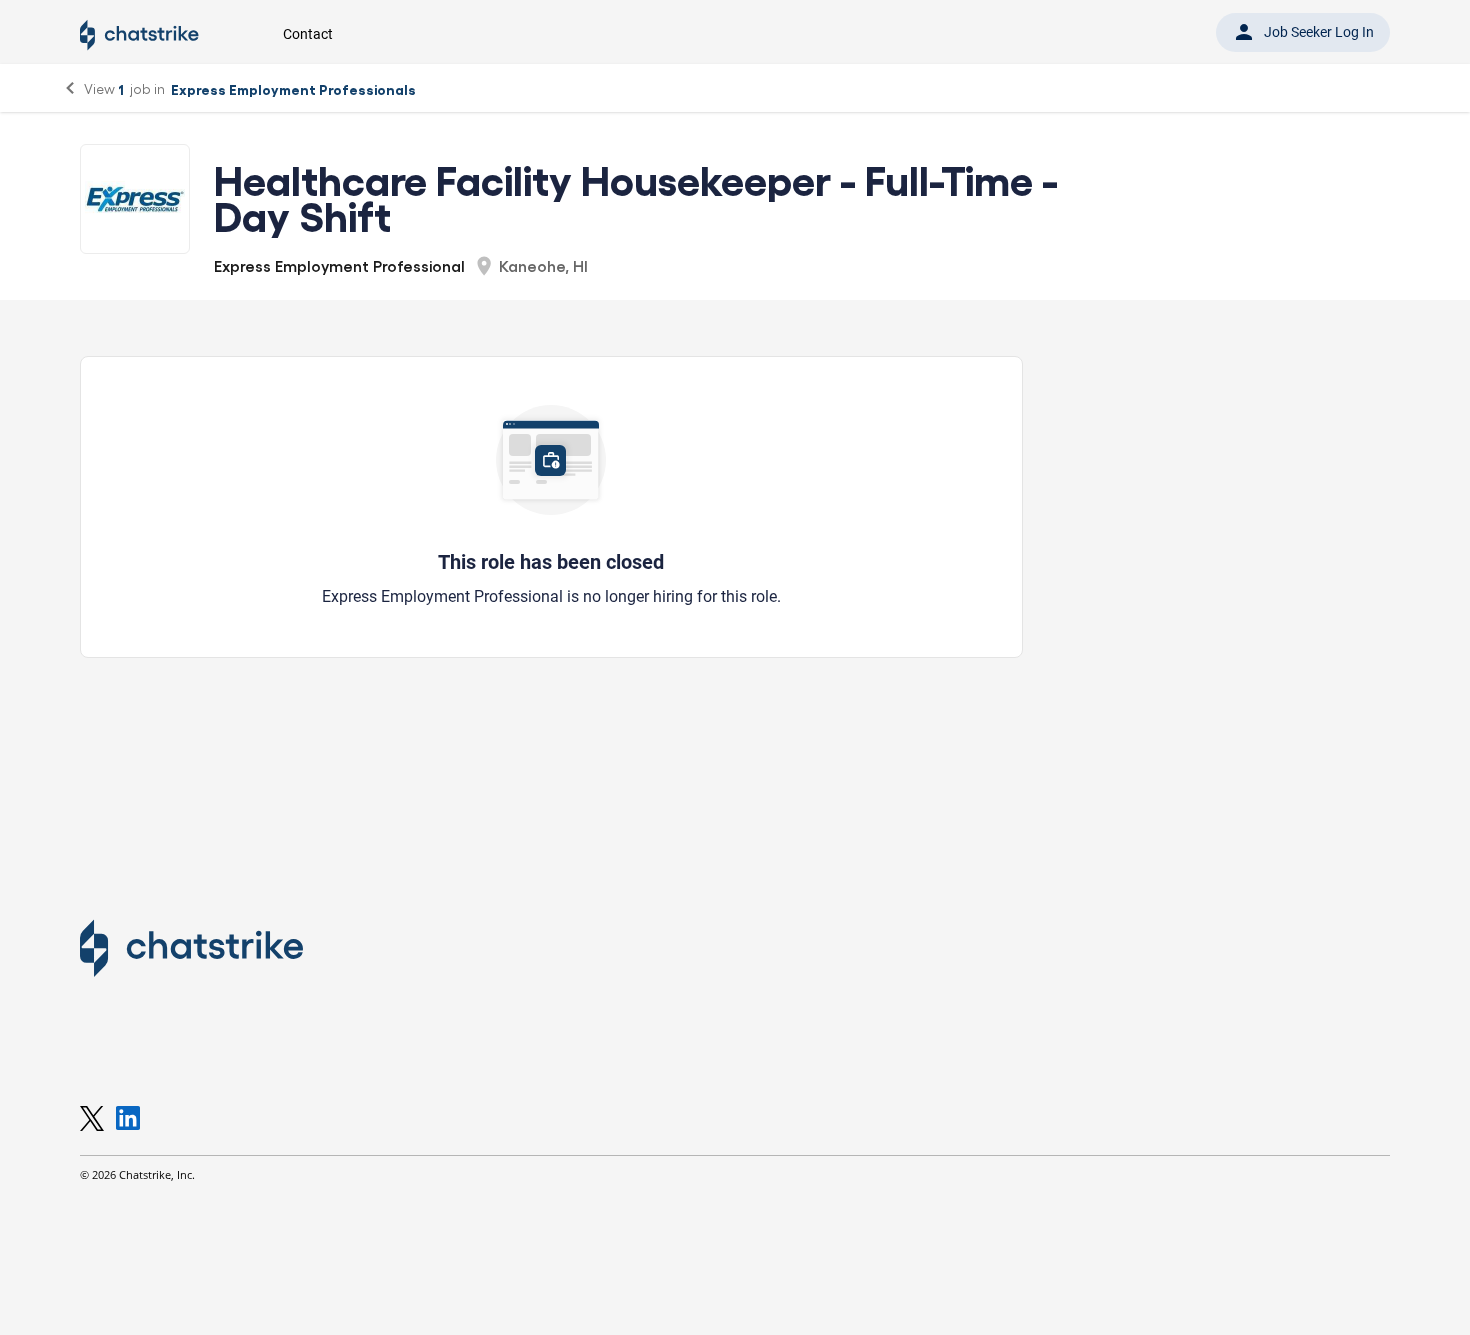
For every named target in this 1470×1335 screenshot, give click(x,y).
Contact (308, 34)
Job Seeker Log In (1303, 32)
